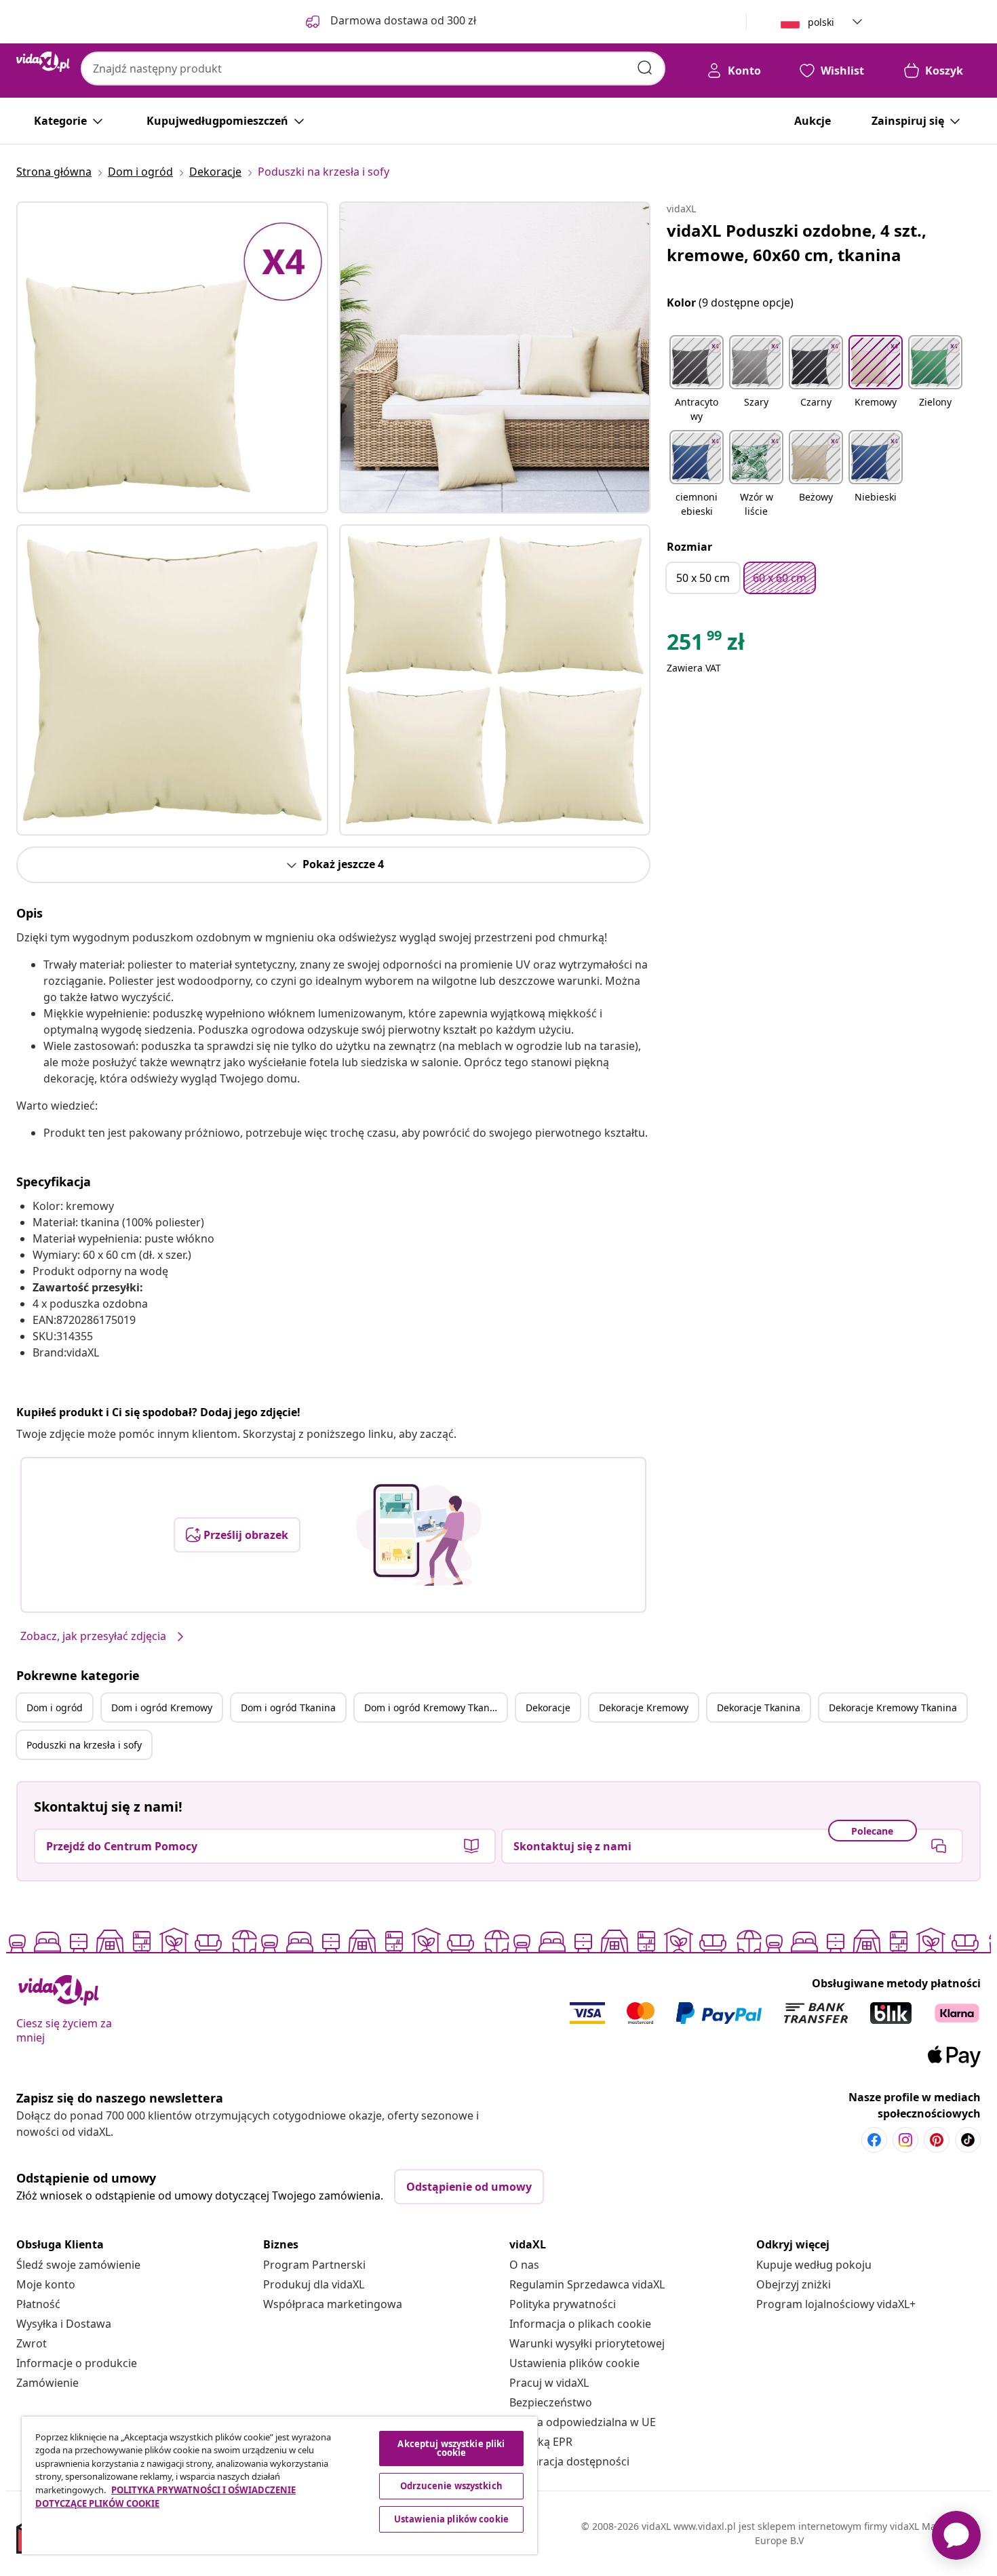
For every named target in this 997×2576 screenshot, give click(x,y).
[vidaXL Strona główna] (43, 62)
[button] (697, 380)
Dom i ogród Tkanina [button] (288, 1707)
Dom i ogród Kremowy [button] (162, 1707)
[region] (279, 2485)
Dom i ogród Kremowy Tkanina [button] (434, 1707)
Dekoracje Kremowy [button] (644, 1707)
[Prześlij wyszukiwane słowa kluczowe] (645, 68)
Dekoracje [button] (548, 1707)
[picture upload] (419, 1535)
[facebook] (874, 2140)
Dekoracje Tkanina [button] (759, 1707)
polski (821, 22)
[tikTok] (968, 2140)
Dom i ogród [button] (55, 1707)
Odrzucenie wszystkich (451, 2486)
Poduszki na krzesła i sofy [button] (84, 1745)
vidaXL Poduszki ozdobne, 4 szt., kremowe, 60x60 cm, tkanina (797, 242)
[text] (706, 645)
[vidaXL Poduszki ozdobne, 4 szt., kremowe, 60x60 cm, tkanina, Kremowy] (172, 357)
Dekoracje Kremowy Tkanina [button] (893, 1707)
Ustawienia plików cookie (574, 2363)
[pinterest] (937, 2140)
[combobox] (373, 69)
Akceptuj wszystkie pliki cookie (451, 2448)
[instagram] (905, 2140)
